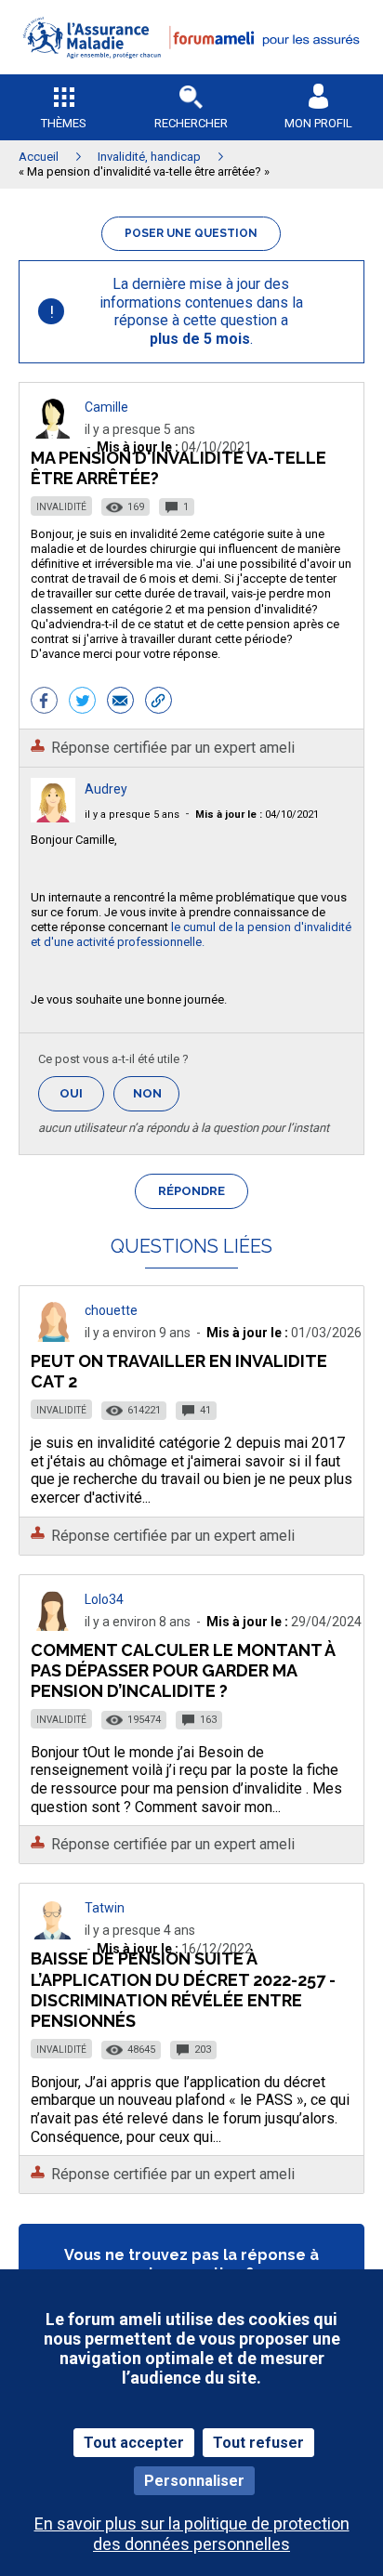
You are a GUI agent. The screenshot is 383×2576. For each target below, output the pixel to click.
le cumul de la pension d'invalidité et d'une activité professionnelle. (191, 934)
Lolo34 (104, 1599)
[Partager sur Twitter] (82, 703)
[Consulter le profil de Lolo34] (53, 1626)
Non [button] (156, 1099)
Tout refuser (258, 2443)
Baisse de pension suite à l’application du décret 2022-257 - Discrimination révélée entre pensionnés (183, 1989)
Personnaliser (194, 2481)
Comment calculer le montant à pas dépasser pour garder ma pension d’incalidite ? (183, 1670)
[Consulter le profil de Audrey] (53, 817)
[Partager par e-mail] (120, 703)
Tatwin (105, 1908)
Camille (106, 407)
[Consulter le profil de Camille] (53, 434)
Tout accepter (134, 2443)
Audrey (106, 789)
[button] (191, 70)
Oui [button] (82, 1093)
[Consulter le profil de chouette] (53, 1337)
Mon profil (318, 123)
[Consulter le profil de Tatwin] (53, 1934)
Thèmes (64, 123)
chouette (111, 1310)
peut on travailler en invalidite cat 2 (179, 1371)
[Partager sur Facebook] (44, 703)
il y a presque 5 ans (132, 815)
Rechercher (191, 123)
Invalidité (61, 507)
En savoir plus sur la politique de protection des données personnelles (192, 2533)
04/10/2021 (257, 815)
